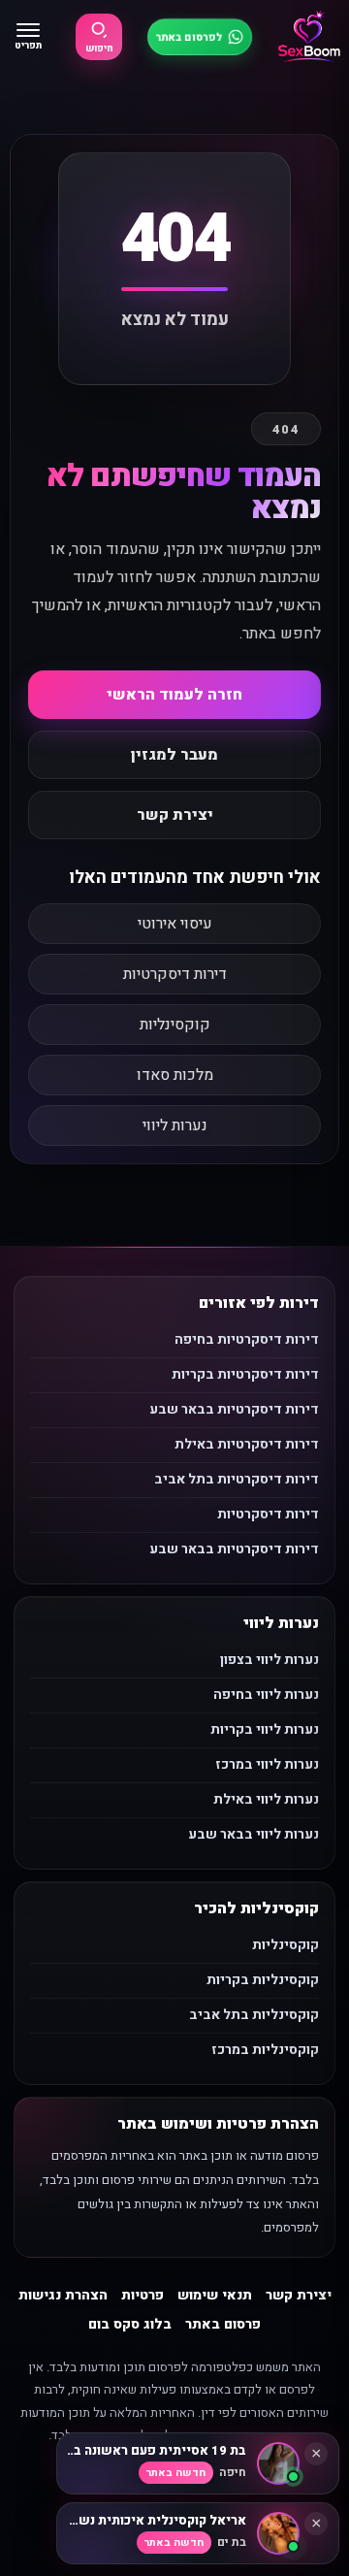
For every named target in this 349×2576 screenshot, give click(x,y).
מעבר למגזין (174, 755)
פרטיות (143, 2295)
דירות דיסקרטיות (175, 974)
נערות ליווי (175, 1125)
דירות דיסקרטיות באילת (247, 1444)
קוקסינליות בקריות (263, 1980)
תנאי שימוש (215, 2295)
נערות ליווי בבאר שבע (254, 1834)
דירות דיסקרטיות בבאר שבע (234, 1409)
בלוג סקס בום (130, 2324)
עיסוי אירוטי (175, 924)
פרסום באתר (223, 2324)
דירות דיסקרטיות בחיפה (247, 1339)
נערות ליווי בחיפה (266, 1695)
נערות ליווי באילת (266, 1799)
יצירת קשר (175, 815)
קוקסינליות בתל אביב (254, 2015)
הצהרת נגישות (63, 2295)
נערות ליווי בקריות (265, 1729)
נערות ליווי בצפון (270, 1660)
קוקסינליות (175, 1025)
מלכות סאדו (175, 1075)
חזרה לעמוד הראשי (174, 695)
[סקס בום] (309, 37)
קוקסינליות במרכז (265, 2050)
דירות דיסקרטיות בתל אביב (237, 1479)
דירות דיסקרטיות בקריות (245, 1374)
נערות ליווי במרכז (267, 1764)
